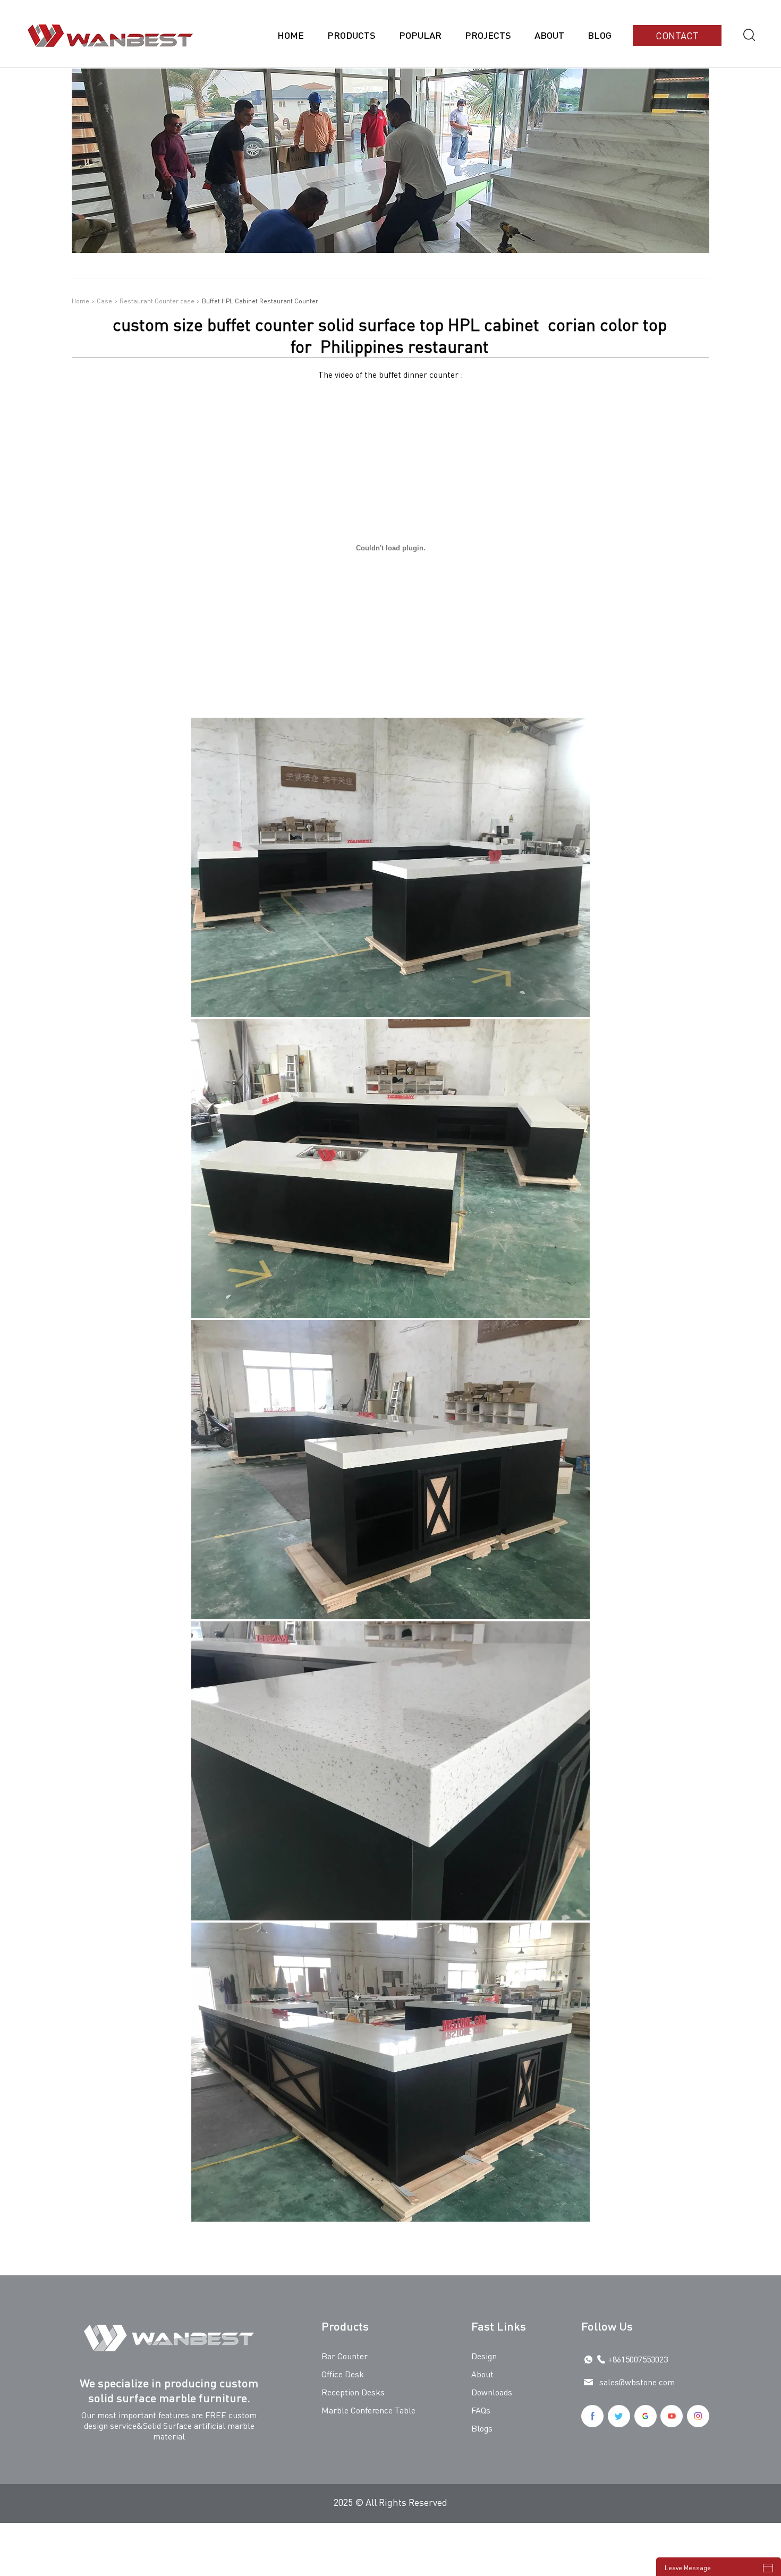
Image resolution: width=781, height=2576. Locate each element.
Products (351, 35)
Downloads (492, 2392)
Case (104, 301)
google (646, 2416)
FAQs (481, 2410)
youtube (672, 2416)
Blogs (482, 2428)
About (549, 35)
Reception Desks (353, 2392)
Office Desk (343, 2374)
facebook (592, 2416)
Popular (420, 35)
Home (291, 35)
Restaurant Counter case (157, 301)
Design (484, 2356)
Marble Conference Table (368, 2410)
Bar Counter (345, 2356)
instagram (698, 2416)
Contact (677, 35)
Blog (600, 35)
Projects (488, 35)
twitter (619, 2416)
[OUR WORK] (390, 249)
